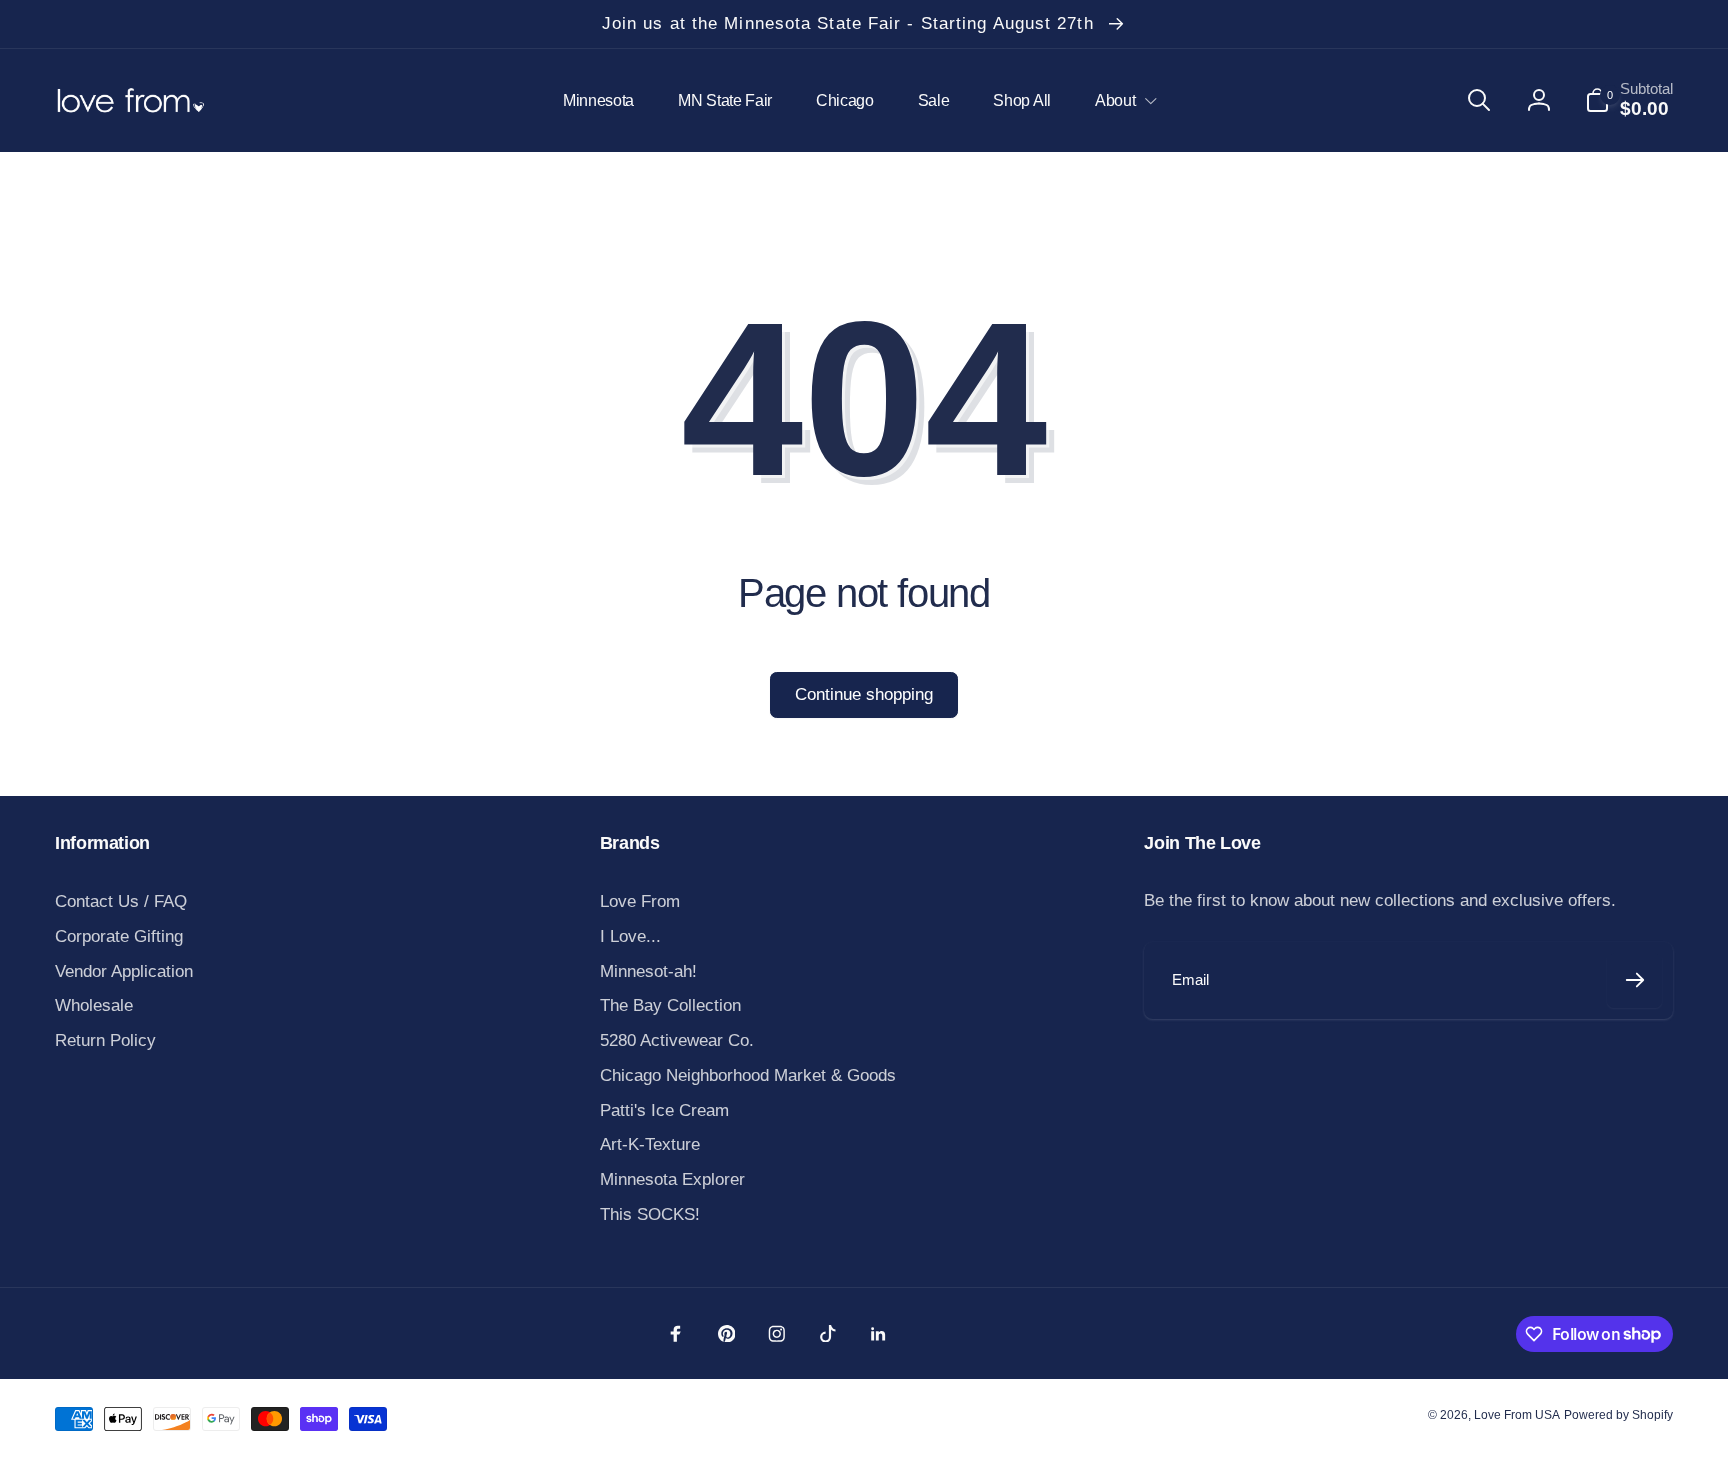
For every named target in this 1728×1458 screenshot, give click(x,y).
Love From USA (1517, 1415)
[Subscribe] (1634, 980)
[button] (1121, 100)
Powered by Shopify (1618, 1415)
